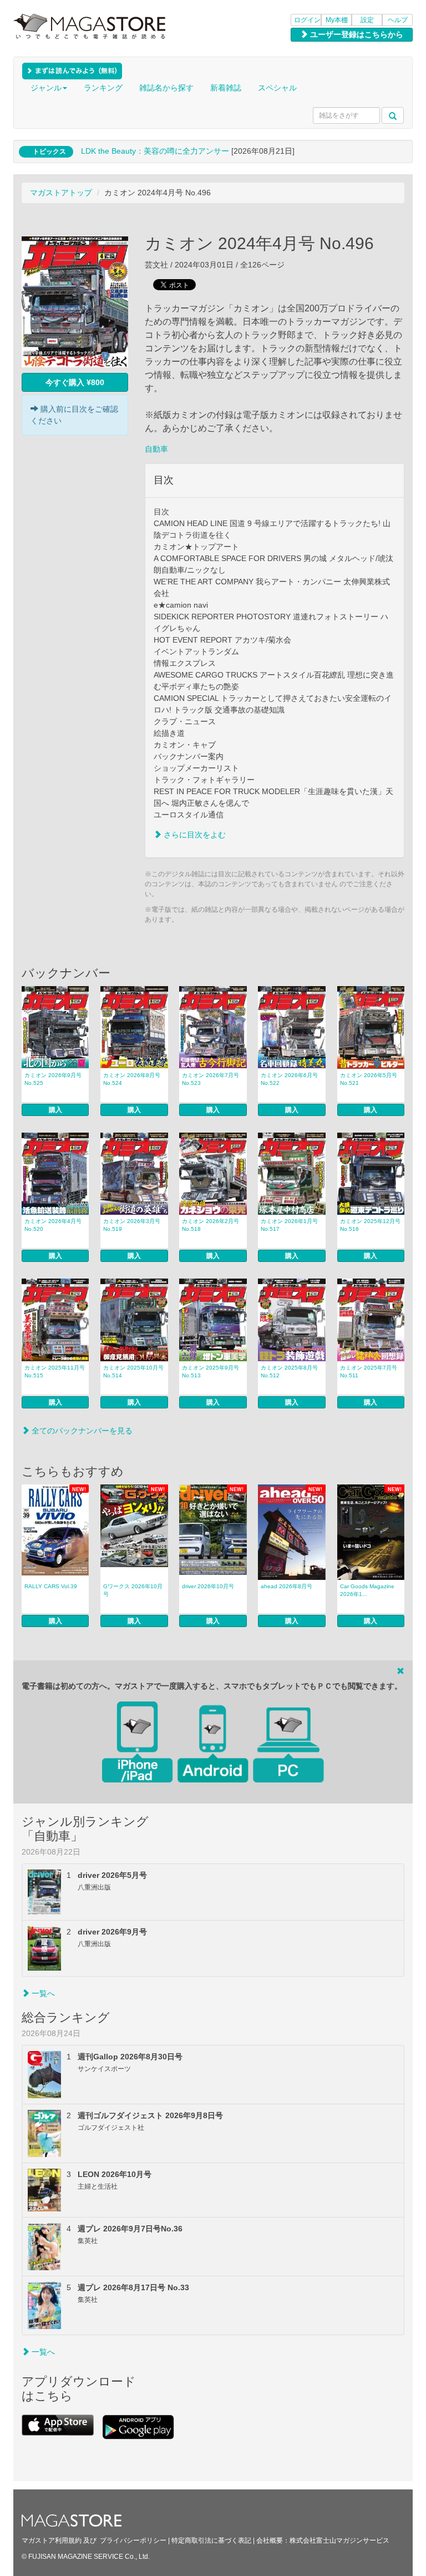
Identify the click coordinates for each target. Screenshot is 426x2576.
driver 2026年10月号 (208, 1586)
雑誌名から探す (166, 88)
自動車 (156, 449)
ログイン (307, 20)
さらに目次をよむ (194, 835)
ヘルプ (398, 20)
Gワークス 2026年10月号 (133, 1590)
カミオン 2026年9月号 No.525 (53, 1079)
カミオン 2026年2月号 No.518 (211, 1225)
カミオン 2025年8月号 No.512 (289, 1372)
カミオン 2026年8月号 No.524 (132, 1079)
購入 (55, 1110)
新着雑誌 (226, 88)
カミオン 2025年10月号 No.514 (133, 1372)
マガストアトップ (61, 193)
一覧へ (42, 1993)
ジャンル (46, 88)
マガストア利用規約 (52, 2540)
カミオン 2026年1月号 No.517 (289, 1225)
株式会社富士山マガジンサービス (339, 2540)
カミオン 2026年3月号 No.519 (132, 1225)
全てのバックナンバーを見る (81, 1431)
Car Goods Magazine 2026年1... (367, 1590)
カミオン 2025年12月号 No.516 (370, 1225)
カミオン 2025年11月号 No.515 (55, 1372)
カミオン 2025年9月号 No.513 (211, 1372)
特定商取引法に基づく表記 (211, 2540)
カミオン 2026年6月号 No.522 (289, 1079)
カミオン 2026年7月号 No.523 (211, 1079)
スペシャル (277, 88)
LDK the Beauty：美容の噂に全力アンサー (155, 151)
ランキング (103, 88)
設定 (367, 20)
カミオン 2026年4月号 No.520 (53, 1225)
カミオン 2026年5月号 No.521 (369, 1079)
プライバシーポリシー (133, 2540)
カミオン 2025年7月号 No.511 (369, 1372)
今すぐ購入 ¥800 (75, 382)
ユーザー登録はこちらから (356, 34)
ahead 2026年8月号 (286, 1586)
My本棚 (337, 20)
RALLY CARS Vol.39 (51, 1586)
